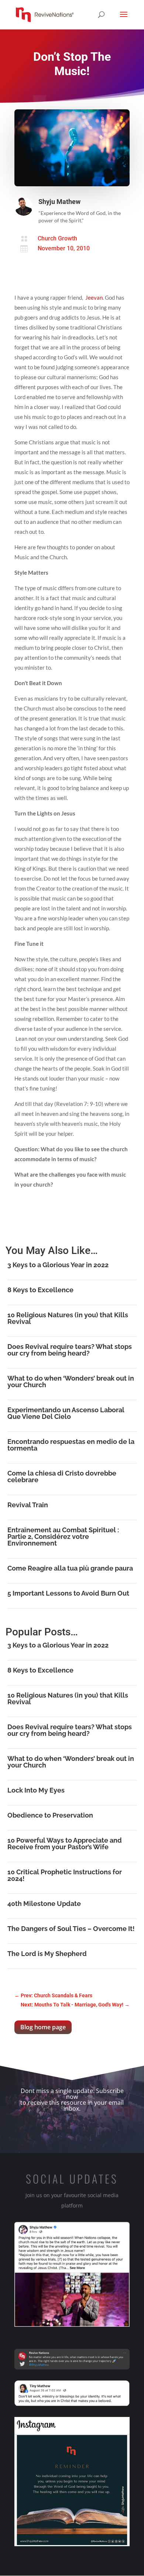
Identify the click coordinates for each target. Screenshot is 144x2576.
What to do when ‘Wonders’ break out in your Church (71, 1382)
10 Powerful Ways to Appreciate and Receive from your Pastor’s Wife (65, 1844)
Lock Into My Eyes (36, 1790)
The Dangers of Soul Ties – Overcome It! (71, 1929)
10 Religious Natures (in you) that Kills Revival (68, 1318)
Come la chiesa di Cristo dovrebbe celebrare (62, 1476)
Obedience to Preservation (50, 1815)
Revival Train (28, 1505)
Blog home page (43, 2027)
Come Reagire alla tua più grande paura (70, 1568)
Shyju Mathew (59, 202)
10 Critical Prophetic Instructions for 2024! (65, 1875)
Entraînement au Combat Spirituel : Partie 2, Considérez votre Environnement (63, 1537)
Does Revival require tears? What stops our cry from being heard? (70, 1350)
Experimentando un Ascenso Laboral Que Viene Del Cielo (66, 1413)
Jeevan (94, 297)
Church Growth (57, 238)
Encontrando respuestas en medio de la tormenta (71, 1445)
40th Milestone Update (44, 1904)
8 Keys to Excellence (40, 1290)
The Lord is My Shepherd (47, 1954)
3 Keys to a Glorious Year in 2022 (58, 1265)
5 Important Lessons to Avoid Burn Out (68, 1593)
